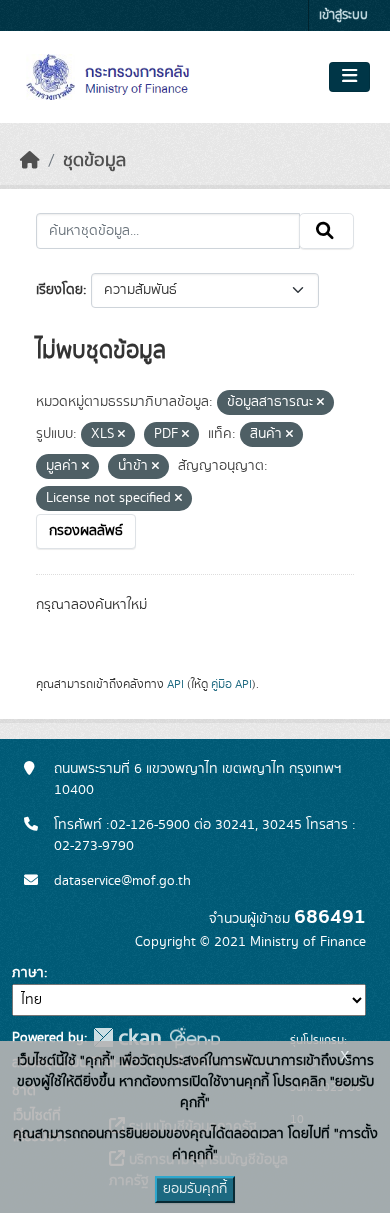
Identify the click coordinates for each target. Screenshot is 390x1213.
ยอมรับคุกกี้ (195, 1189)
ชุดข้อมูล (94, 161)
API (175, 684)
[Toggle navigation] (349, 77)
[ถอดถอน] (320, 403)
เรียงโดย (59, 290)
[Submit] (326, 231)
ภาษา (28, 973)
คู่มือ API (231, 684)
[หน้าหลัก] (30, 161)
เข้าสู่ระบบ (343, 15)
